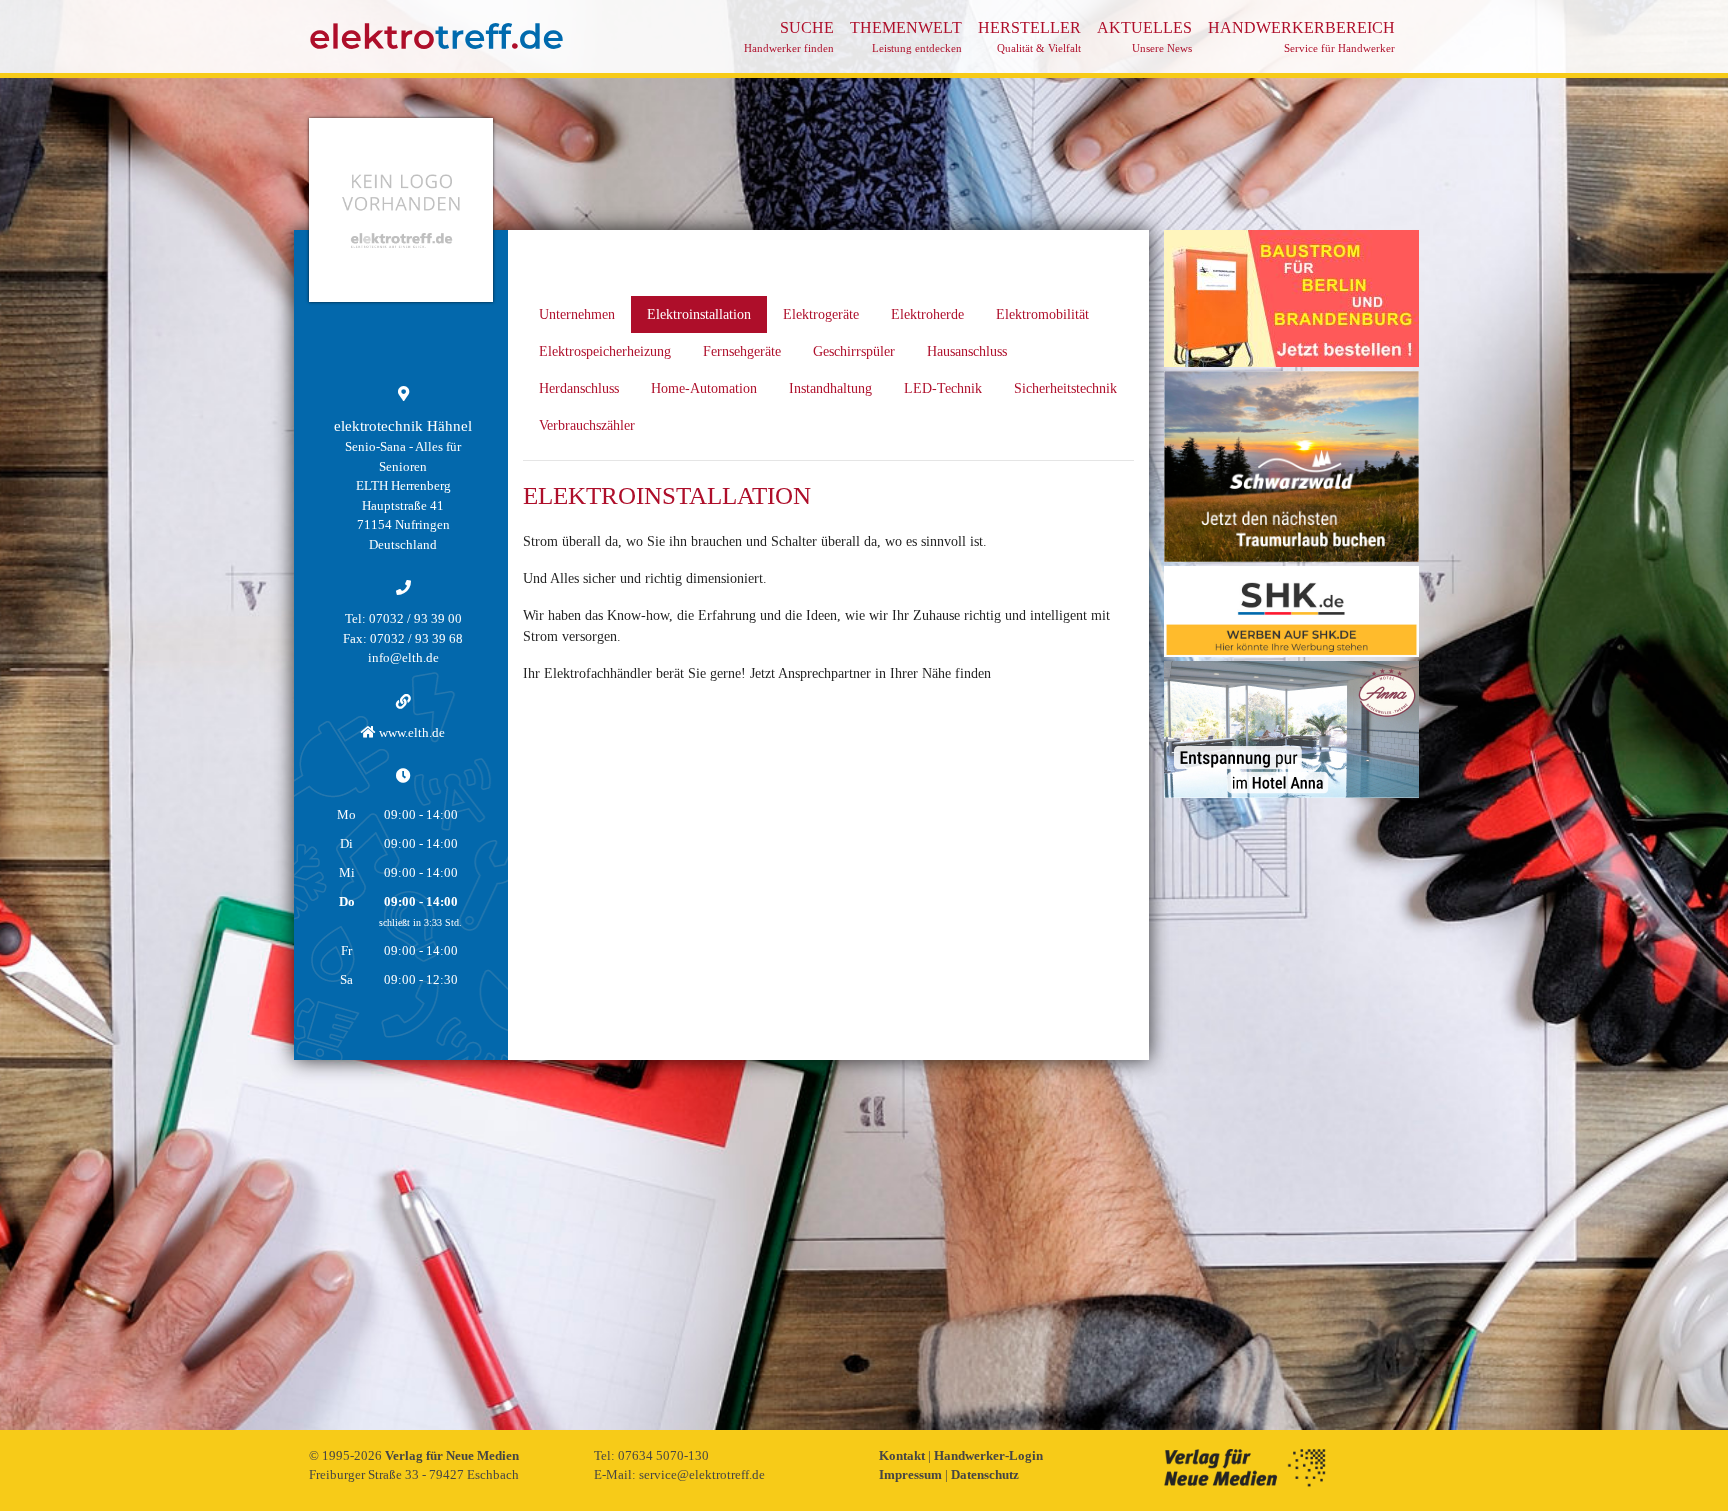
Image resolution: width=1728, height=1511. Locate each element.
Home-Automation (704, 388)
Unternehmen (577, 314)
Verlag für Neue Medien (452, 1455)
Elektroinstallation (699, 314)
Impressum (912, 1474)
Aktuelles (1144, 36)
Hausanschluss (967, 351)
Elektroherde (927, 314)
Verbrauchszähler (587, 425)
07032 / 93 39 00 (415, 618)
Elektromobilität (1042, 314)
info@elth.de (403, 657)
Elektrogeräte (821, 314)
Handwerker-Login (988, 1455)
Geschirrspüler (854, 351)
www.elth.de (410, 732)
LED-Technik (943, 388)
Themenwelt (906, 36)
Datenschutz (985, 1474)
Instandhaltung (830, 388)
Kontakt (903, 1455)
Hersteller (1029, 36)
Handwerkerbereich (1301, 36)
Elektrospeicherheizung (605, 351)
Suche (789, 36)
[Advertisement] (1291, 1102)
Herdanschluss (579, 388)
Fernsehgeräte (742, 351)
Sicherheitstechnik (1065, 388)
